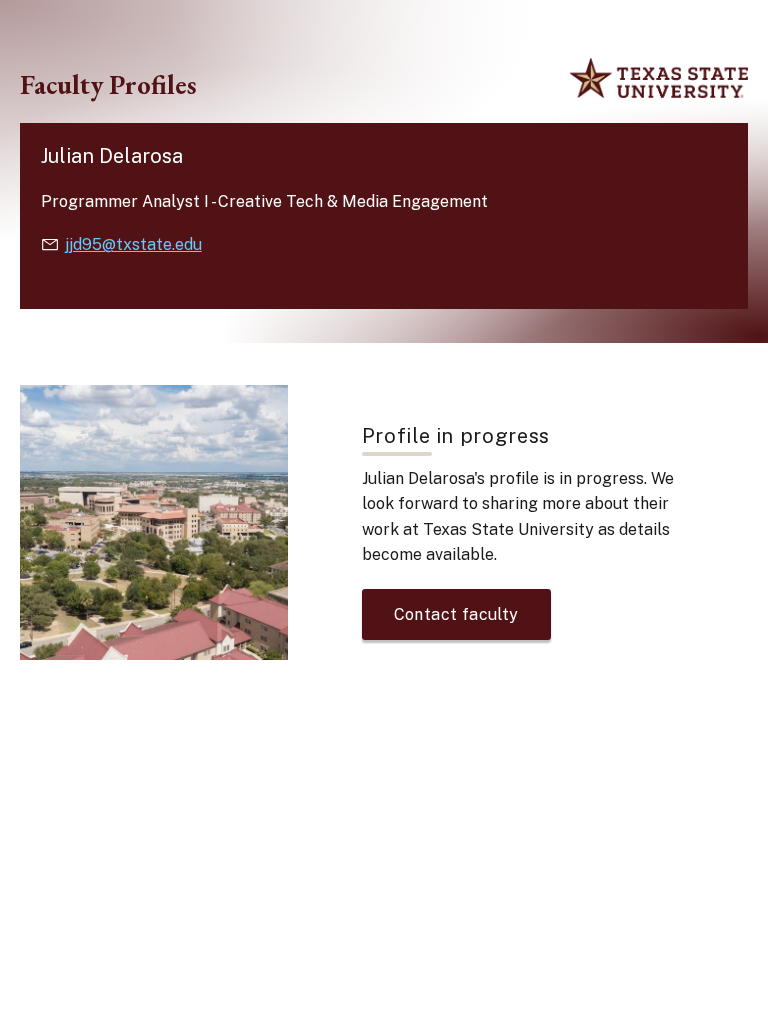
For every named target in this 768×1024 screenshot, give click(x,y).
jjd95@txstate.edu (133, 244)
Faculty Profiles (108, 84)
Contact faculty (456, 614)
